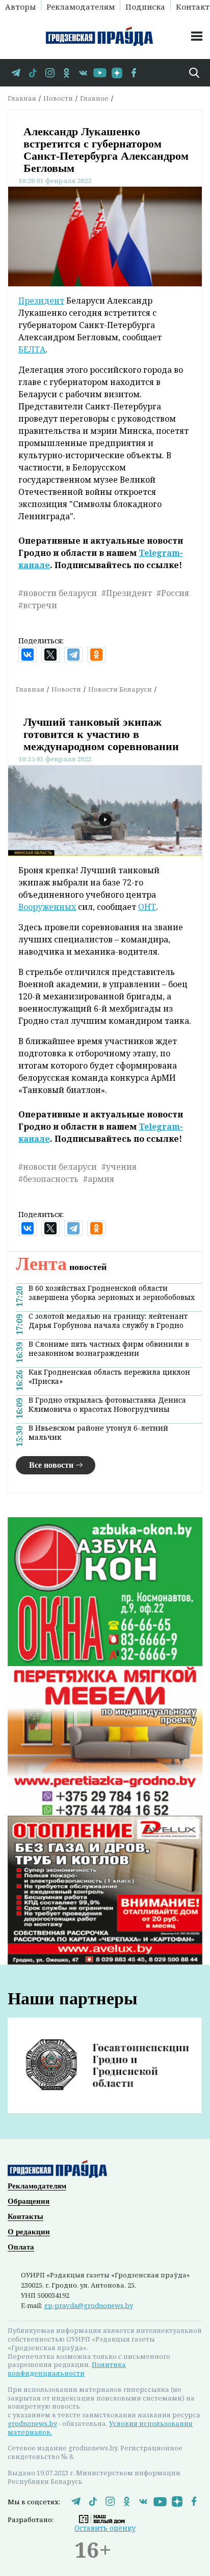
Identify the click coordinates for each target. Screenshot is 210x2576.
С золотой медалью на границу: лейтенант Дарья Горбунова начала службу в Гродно (108, 1321)
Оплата (21, 2247)
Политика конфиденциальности (67, 2369)
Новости (58, 98)
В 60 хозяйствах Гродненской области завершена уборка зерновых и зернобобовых (112, 1293)
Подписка (145, 6)
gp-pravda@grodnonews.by (88, 2305)
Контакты (25, 2216)
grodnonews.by (32, 2423)
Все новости (51, 1465)
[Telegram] (73, 655)
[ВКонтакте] (28, 655)
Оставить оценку (105, 2528)
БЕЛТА (32, 349)
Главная (22, 98)
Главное (94, 98)
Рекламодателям (81, 6)
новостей (61, 1267)
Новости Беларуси (120, 689)
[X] (50, 655)
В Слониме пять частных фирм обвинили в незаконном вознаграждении (109, 1349)
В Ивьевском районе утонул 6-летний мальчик (98, 1433)
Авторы (20, 6)
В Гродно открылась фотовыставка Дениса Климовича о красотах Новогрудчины (107, 1405)
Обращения (29, 2201)
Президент (41, 301)
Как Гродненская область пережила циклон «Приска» (109, 1377)
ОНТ (147, 907)
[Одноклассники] (96, 655)
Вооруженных (47, 907)
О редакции (29, 2232)
